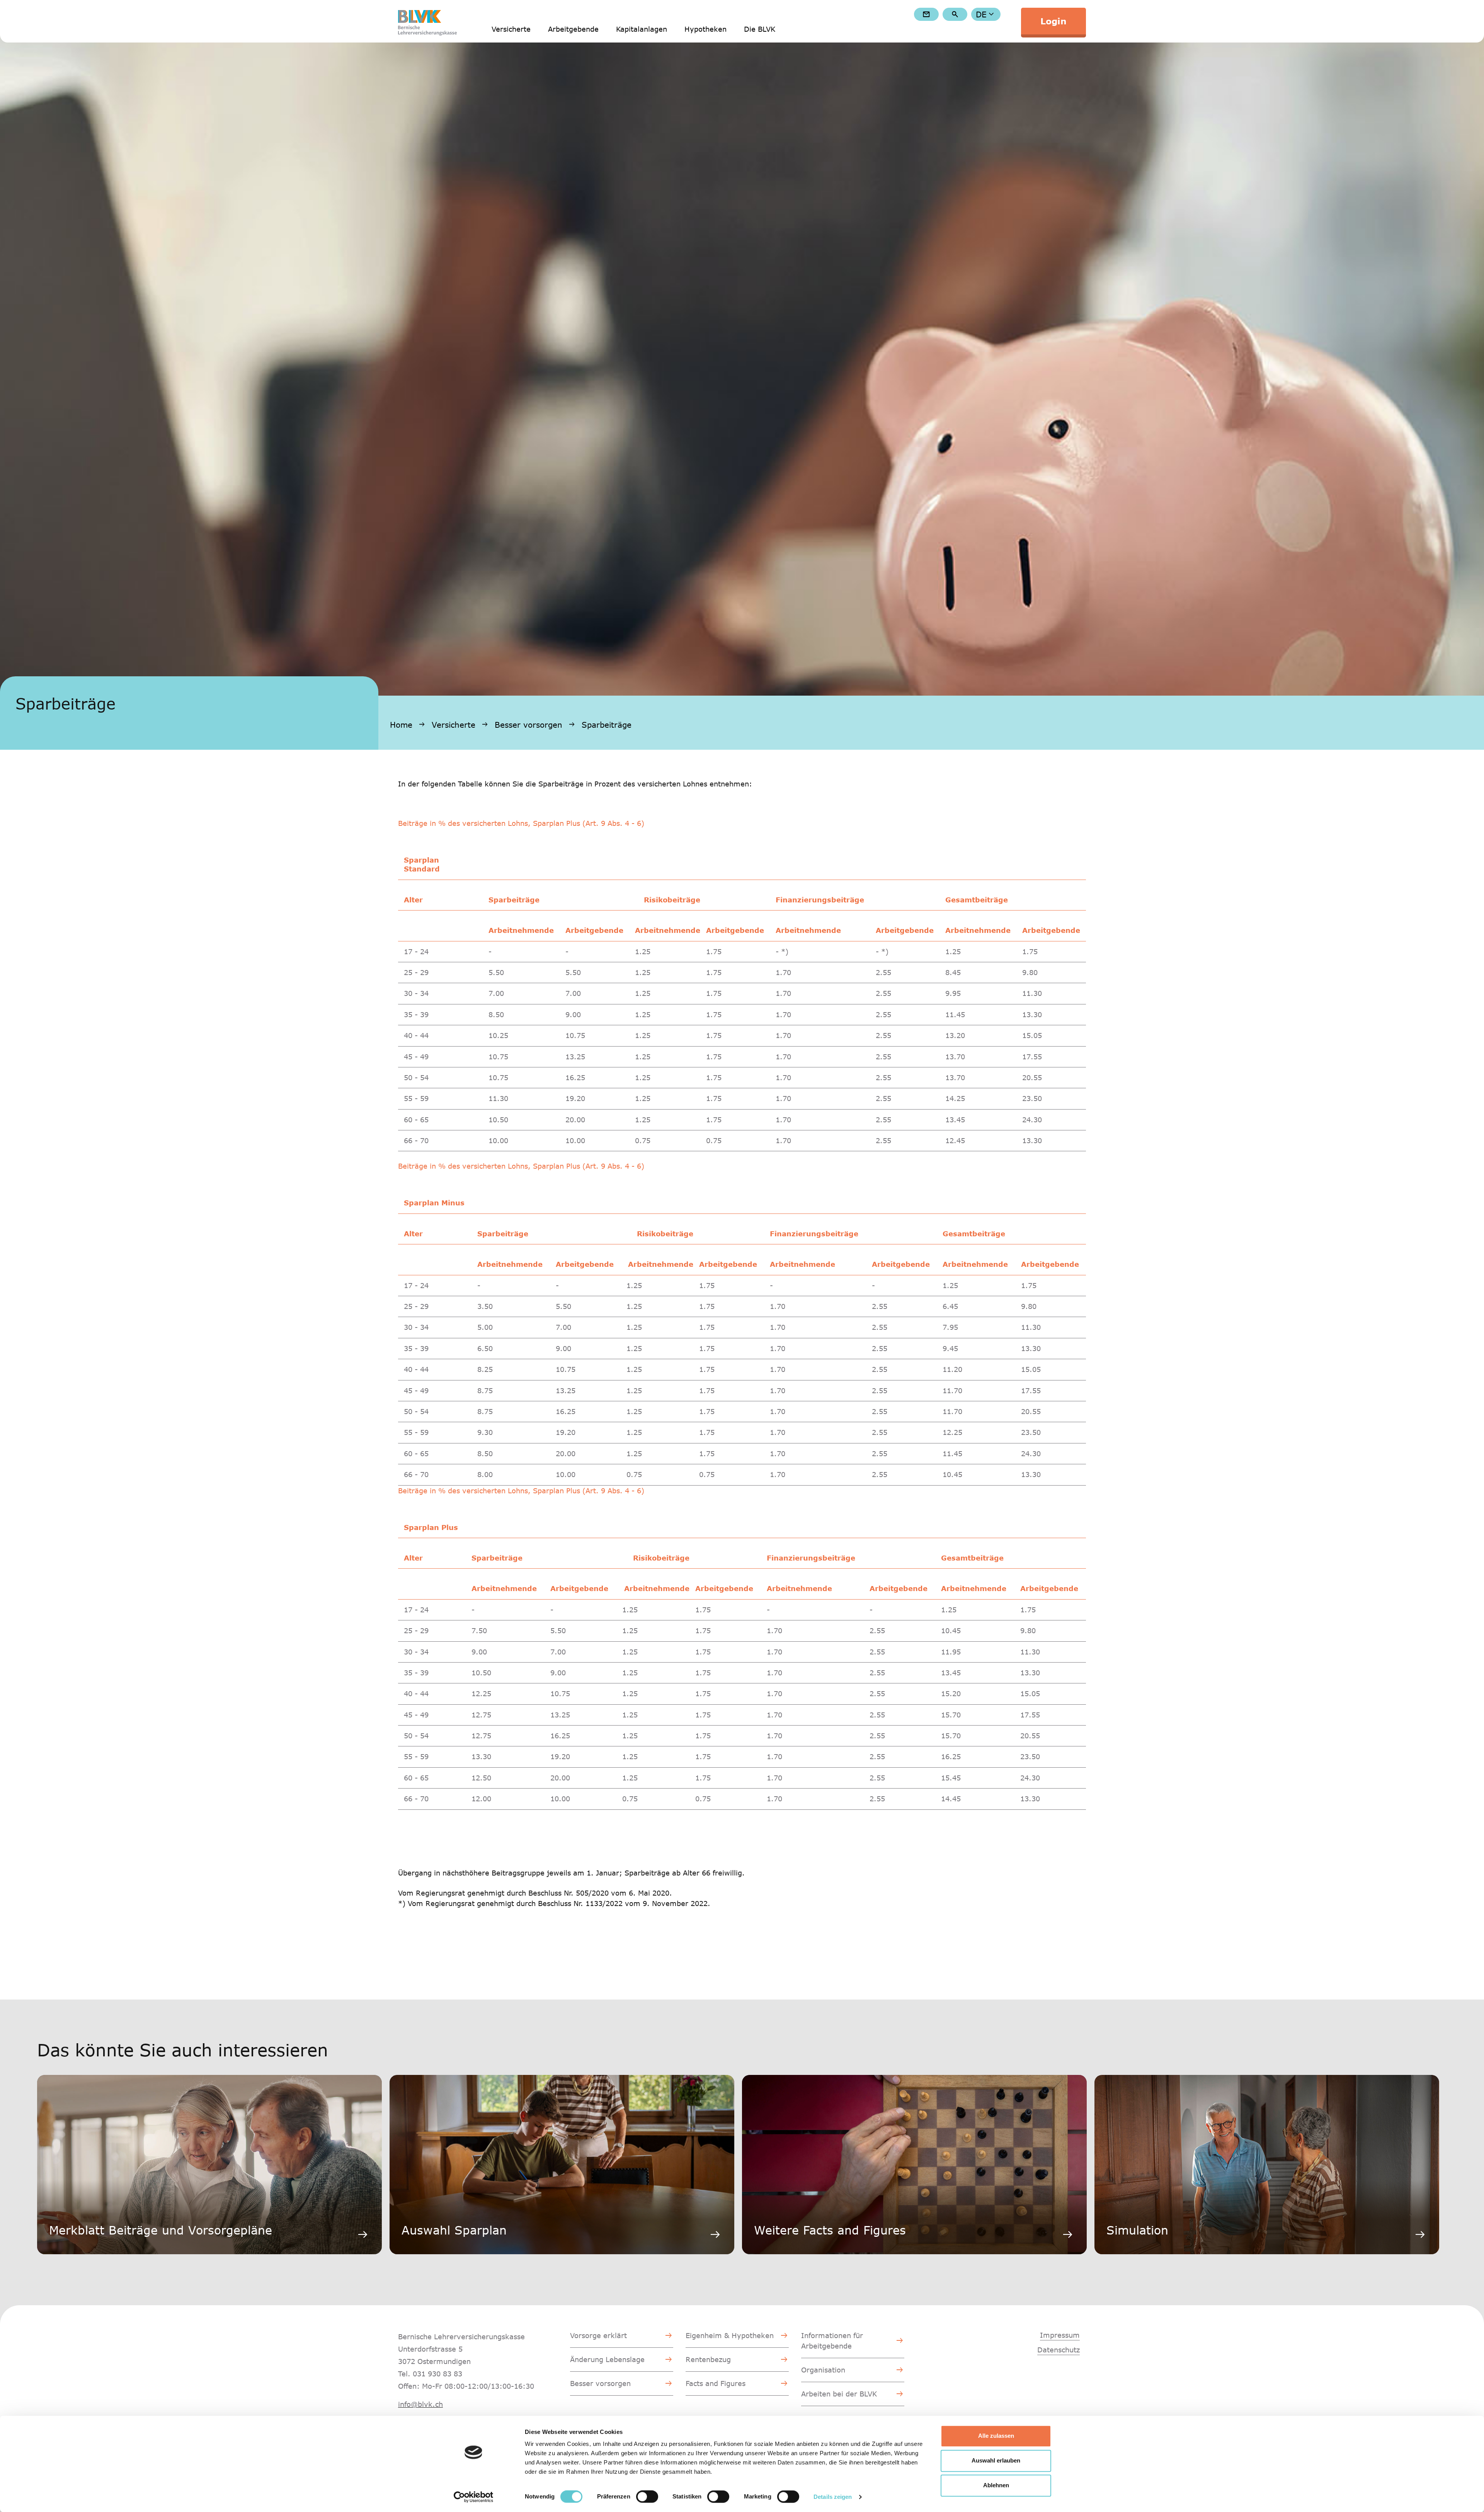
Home (401, 725)
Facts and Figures (716, 2383)
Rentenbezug (708, 2359)
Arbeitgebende (573, 29)
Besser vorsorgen (528, 725)
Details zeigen (833, 2497)
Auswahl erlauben (996, 2460)
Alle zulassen (996, 2436)
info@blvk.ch (420, 2404)
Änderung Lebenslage (607, 2359)
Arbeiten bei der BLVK (839, 2394)
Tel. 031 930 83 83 (430, 2374)
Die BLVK (760, 29)
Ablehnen (996, 2485)
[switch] (647, 2497)
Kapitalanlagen (642, 29)
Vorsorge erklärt (598, 2335)
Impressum (1060, 2335)
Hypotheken (705, 29)
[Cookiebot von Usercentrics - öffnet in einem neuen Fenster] (474, 2497)
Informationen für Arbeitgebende (832, 2341)
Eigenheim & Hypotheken (730, 2335)
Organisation (823, 2370)
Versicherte (511, 29)
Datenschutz (1059, 2350)
